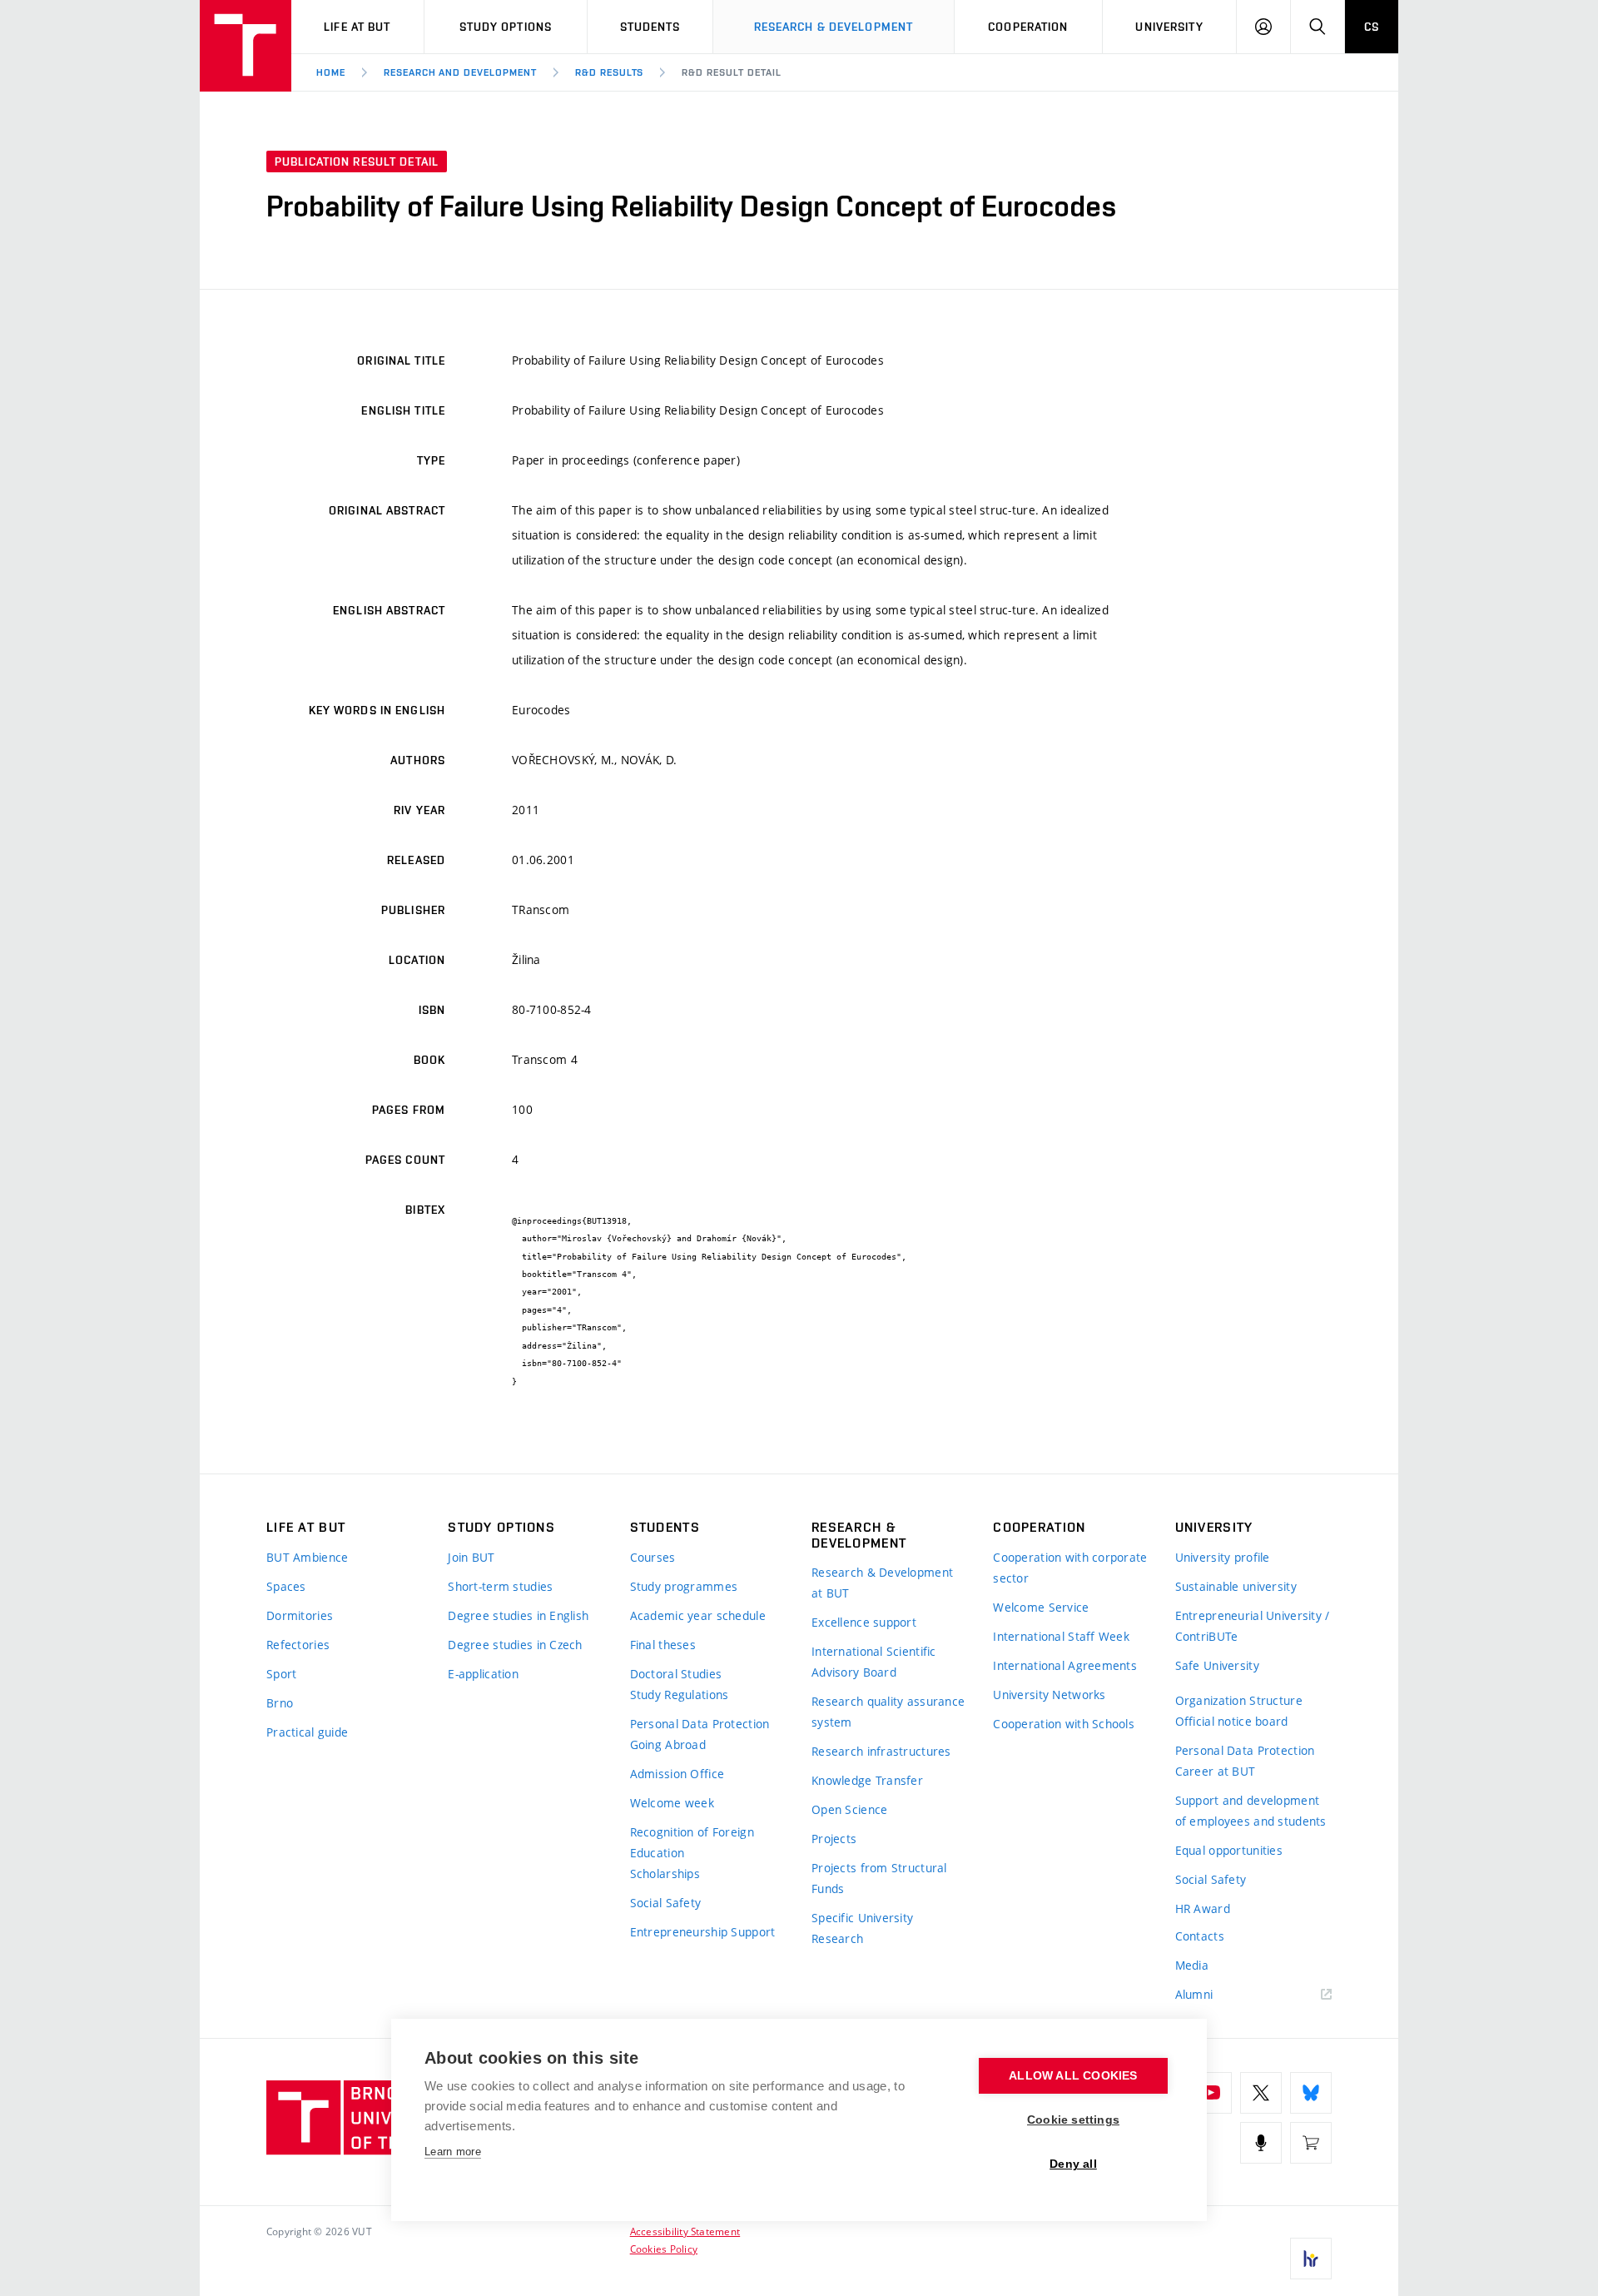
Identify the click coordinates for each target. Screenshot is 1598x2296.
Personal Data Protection (700, 1724)
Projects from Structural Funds (879, 1878)
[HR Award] (1311, 2259)
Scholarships (665, 1874)
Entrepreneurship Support (703, 1932)
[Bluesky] (1311, 2093)
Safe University (1217, 1665)
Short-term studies (500, 1586)
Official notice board (1232, 1721)
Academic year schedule (698, 1615)
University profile (1223, 1557)
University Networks (1049, 1695)
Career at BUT (1216, 1771)
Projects (834, 1839)
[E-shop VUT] (1311, 2143)
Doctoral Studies (676, 1674)
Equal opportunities (1229, 1850)
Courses (653, 1557)
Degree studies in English (518, 1615)
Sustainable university (1236, 1586)
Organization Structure (1239, 1700)
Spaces (286, 1586)
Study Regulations (680, 1695)
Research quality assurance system (888, 1712)
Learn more (453, 2152)
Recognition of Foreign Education (692, 1842)
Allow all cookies (1073, 2076)
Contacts (1200, 1936)
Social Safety (666, 1903)
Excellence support (864, 1622)
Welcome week (672, 1803)
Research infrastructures (881, 1751)
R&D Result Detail (731, 72)
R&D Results (610, 72)
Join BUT (471, 1557)
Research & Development (834, 27)
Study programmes (684, 1586)
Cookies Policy (664, 2249)
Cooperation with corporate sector (1070, 1568)
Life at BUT (357, 27)
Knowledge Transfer (867, 1780)
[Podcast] (1261, 2143)
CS (1372, 27)
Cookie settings (1073, 2120)
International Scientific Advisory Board (874, 1662)
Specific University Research (862, 1928)
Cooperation (1028, 27)
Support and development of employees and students (1251, 1811)
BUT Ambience (307, 1557)
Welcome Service (1041, 1607)
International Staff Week (1061, 1636)
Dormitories (300, 1615)
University (1169, 27)
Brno (280, 1703)
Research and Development (460, 72)
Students (650, 27)
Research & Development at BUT (882, 1583)
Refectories (298, 1645)
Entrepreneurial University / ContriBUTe (1253, 1626)
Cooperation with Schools (1064, 1724)
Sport (281, 1674)
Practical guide (307, 1732)
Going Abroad (668, 1744)
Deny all (1073, 2164)
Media (1192, 1965)
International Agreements (1065, 1665)
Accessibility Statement (685, 2231)
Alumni (1194, 1994)
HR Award (1203, 1908)
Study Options (506, 27)
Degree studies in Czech (515, 1645)
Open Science (849, 1809)
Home (331, 72)
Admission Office (677, 1774)
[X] (1261, 2093)
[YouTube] (1211, 2093)
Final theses (663, 1645)
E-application (483, 1674)
